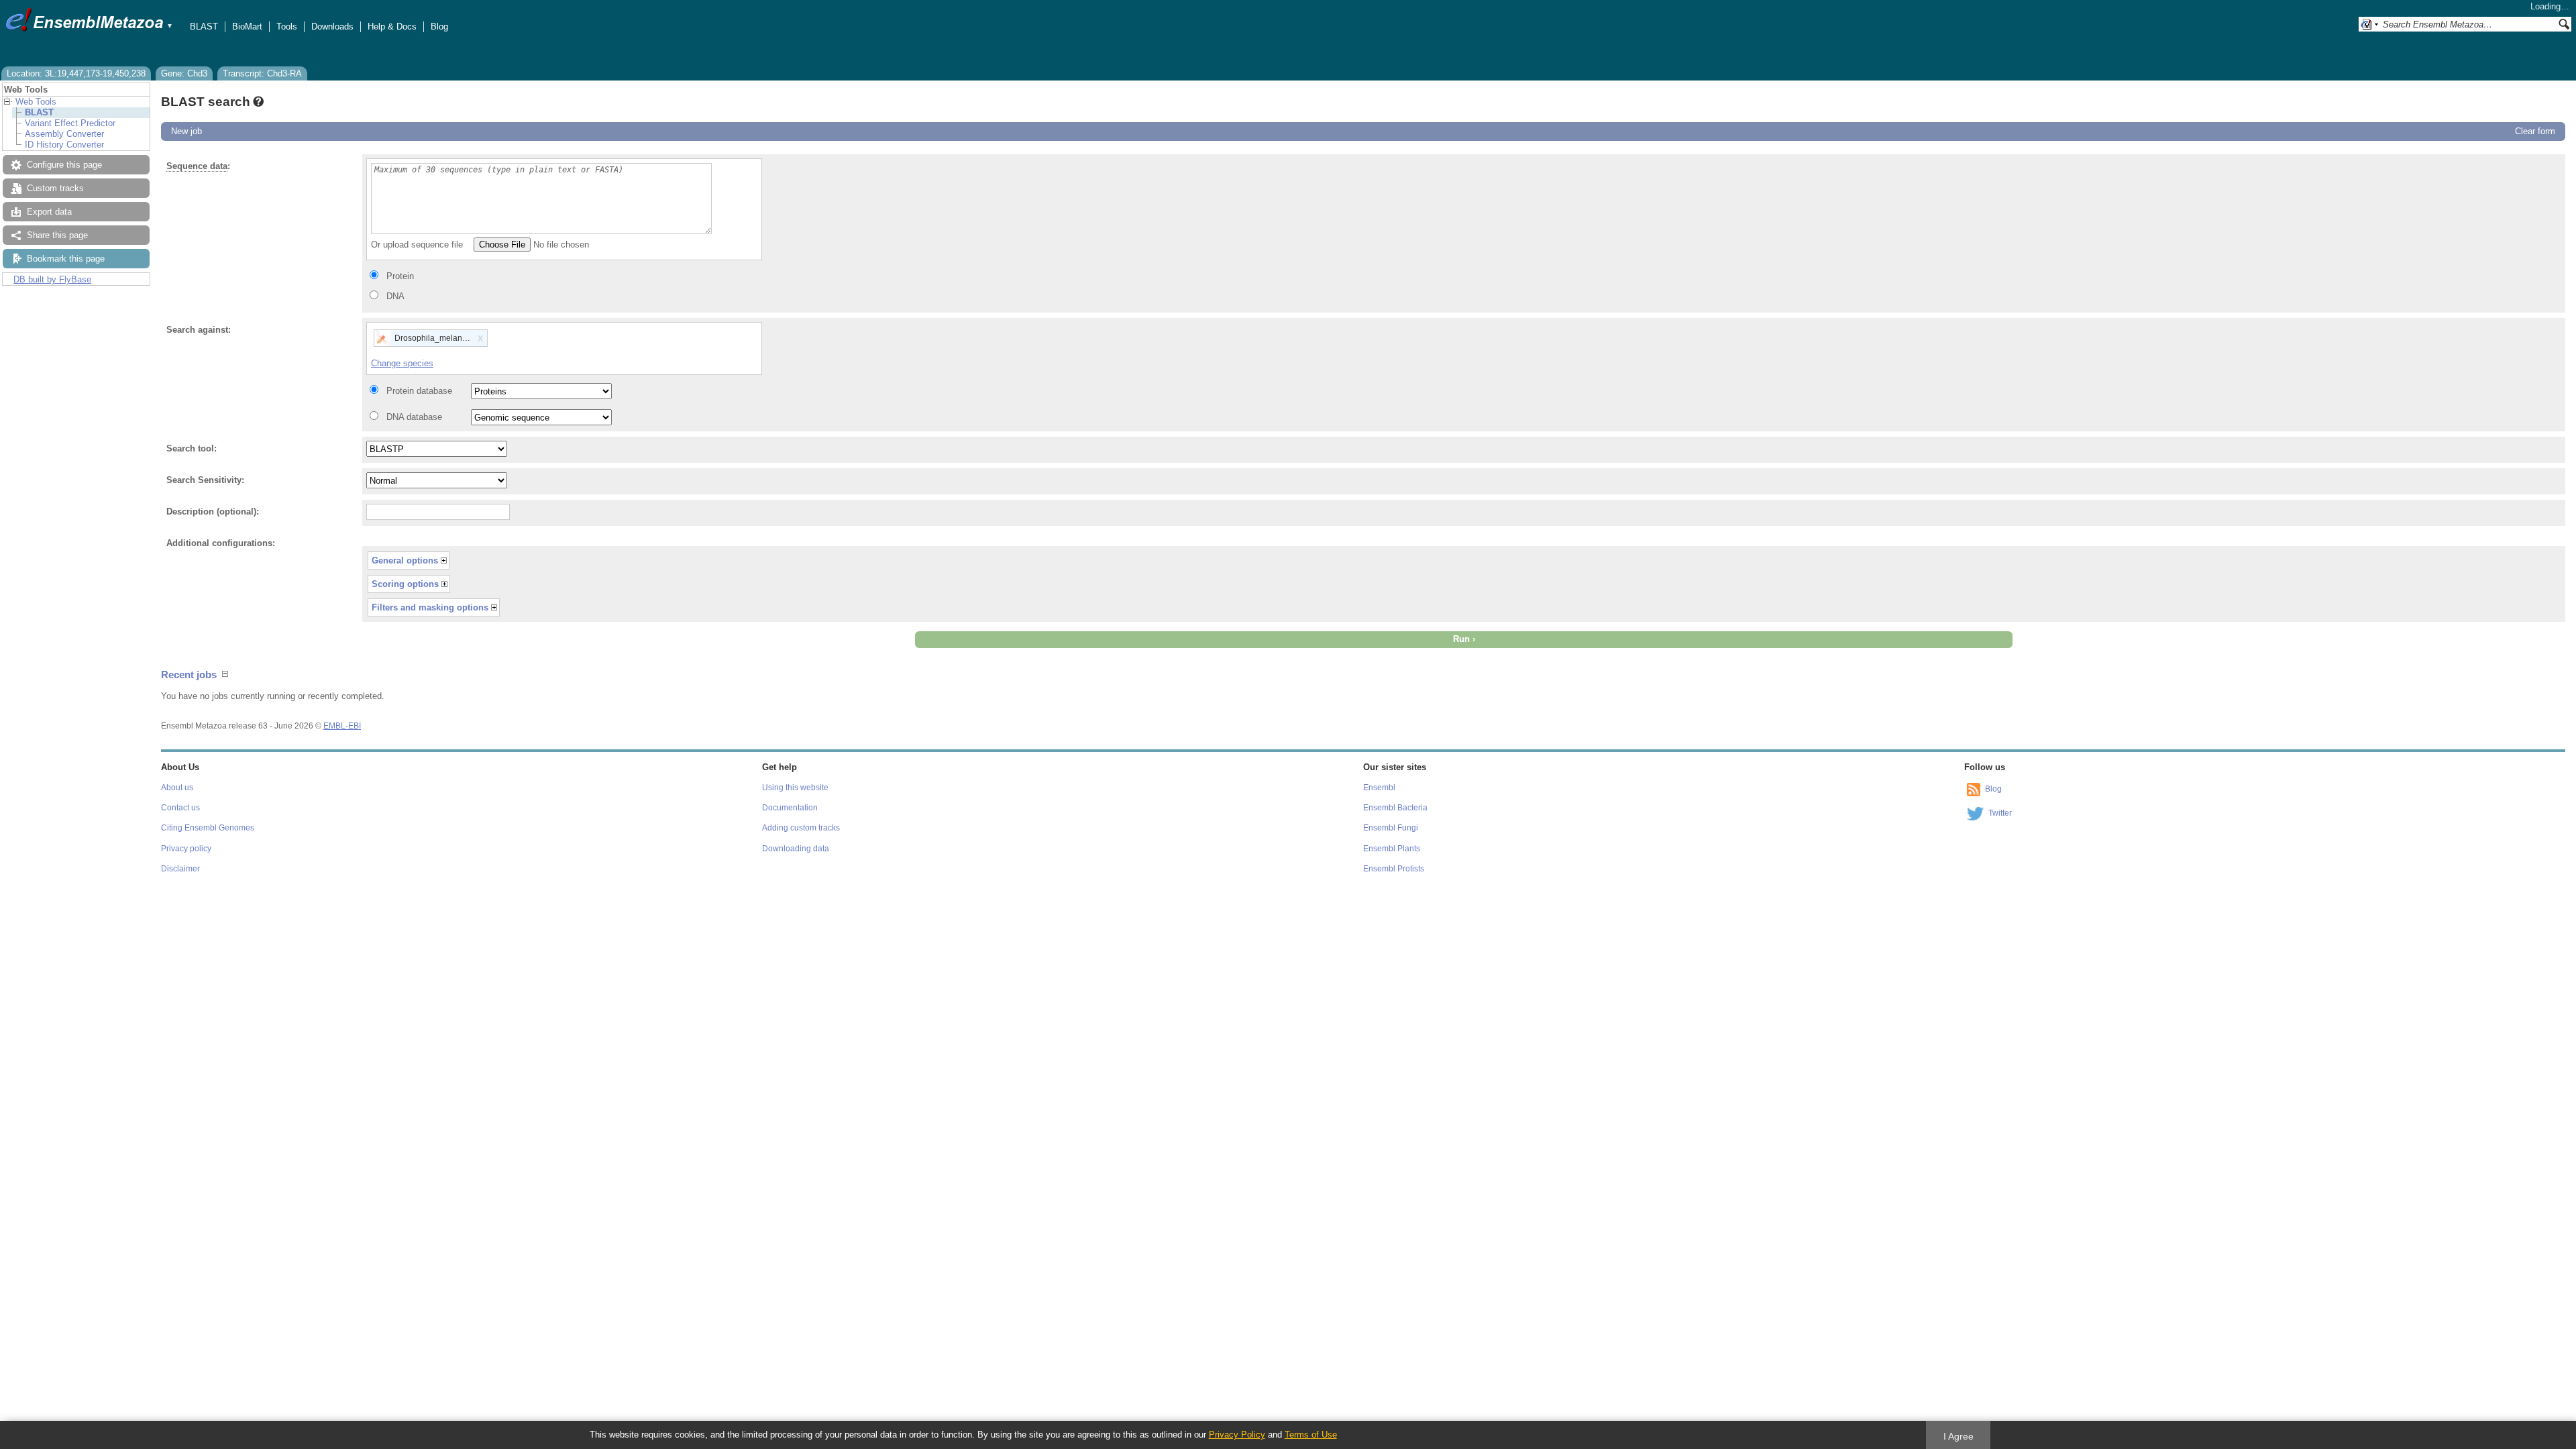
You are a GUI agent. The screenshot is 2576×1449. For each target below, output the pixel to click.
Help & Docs (392, 26)
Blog (439, 26)
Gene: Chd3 (184, 73)
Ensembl (1379, 788)
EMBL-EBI (342, 726)
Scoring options (405, 584)
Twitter (2000, 813)
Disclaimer (180, 869)
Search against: (199, 330)
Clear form (2535, 131)
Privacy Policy (1237, 1435)
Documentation (790, 808)
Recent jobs (189, 675)
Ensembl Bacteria (1395, 808)
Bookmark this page (66, 259)
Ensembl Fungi (1391, 828)
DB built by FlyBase (52, 279)
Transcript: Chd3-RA (262, 73)
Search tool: (192, 448)
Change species (402, 363)
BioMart (247, 26)
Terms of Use (1311, 1435)
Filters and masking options (430, 607)
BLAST (204, 26)
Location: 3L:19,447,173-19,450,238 (76, 73)
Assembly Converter (64, 134)
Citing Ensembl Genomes (208, 828)
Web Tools (36, 102)
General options (405, 560)
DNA (395, 296)
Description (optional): (213, 512)
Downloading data (796, 849)
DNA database (414, 417)
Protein (400, 276)
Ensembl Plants (1392, 849)
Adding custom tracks (801, 828)
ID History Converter (64, 145)
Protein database (419, 391)
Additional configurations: (221, 543)
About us (177, 788)
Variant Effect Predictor (70, 123)
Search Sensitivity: (205, 480)
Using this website (795, 788)
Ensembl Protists (1394, 869)
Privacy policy (186, 849)
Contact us (180, 808)
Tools (287, 26)
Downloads (332, 26)
